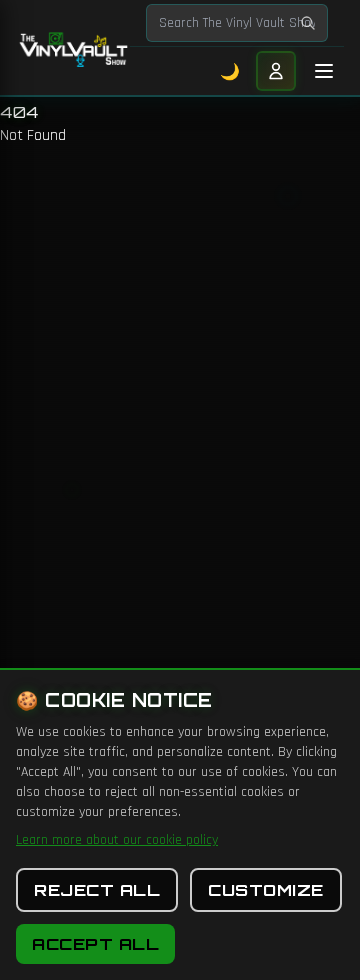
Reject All (97, 890)
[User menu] (276, 71)
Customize (266, 890)
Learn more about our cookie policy (117, 840)
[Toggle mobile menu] (324, 71)
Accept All (95, 944)
